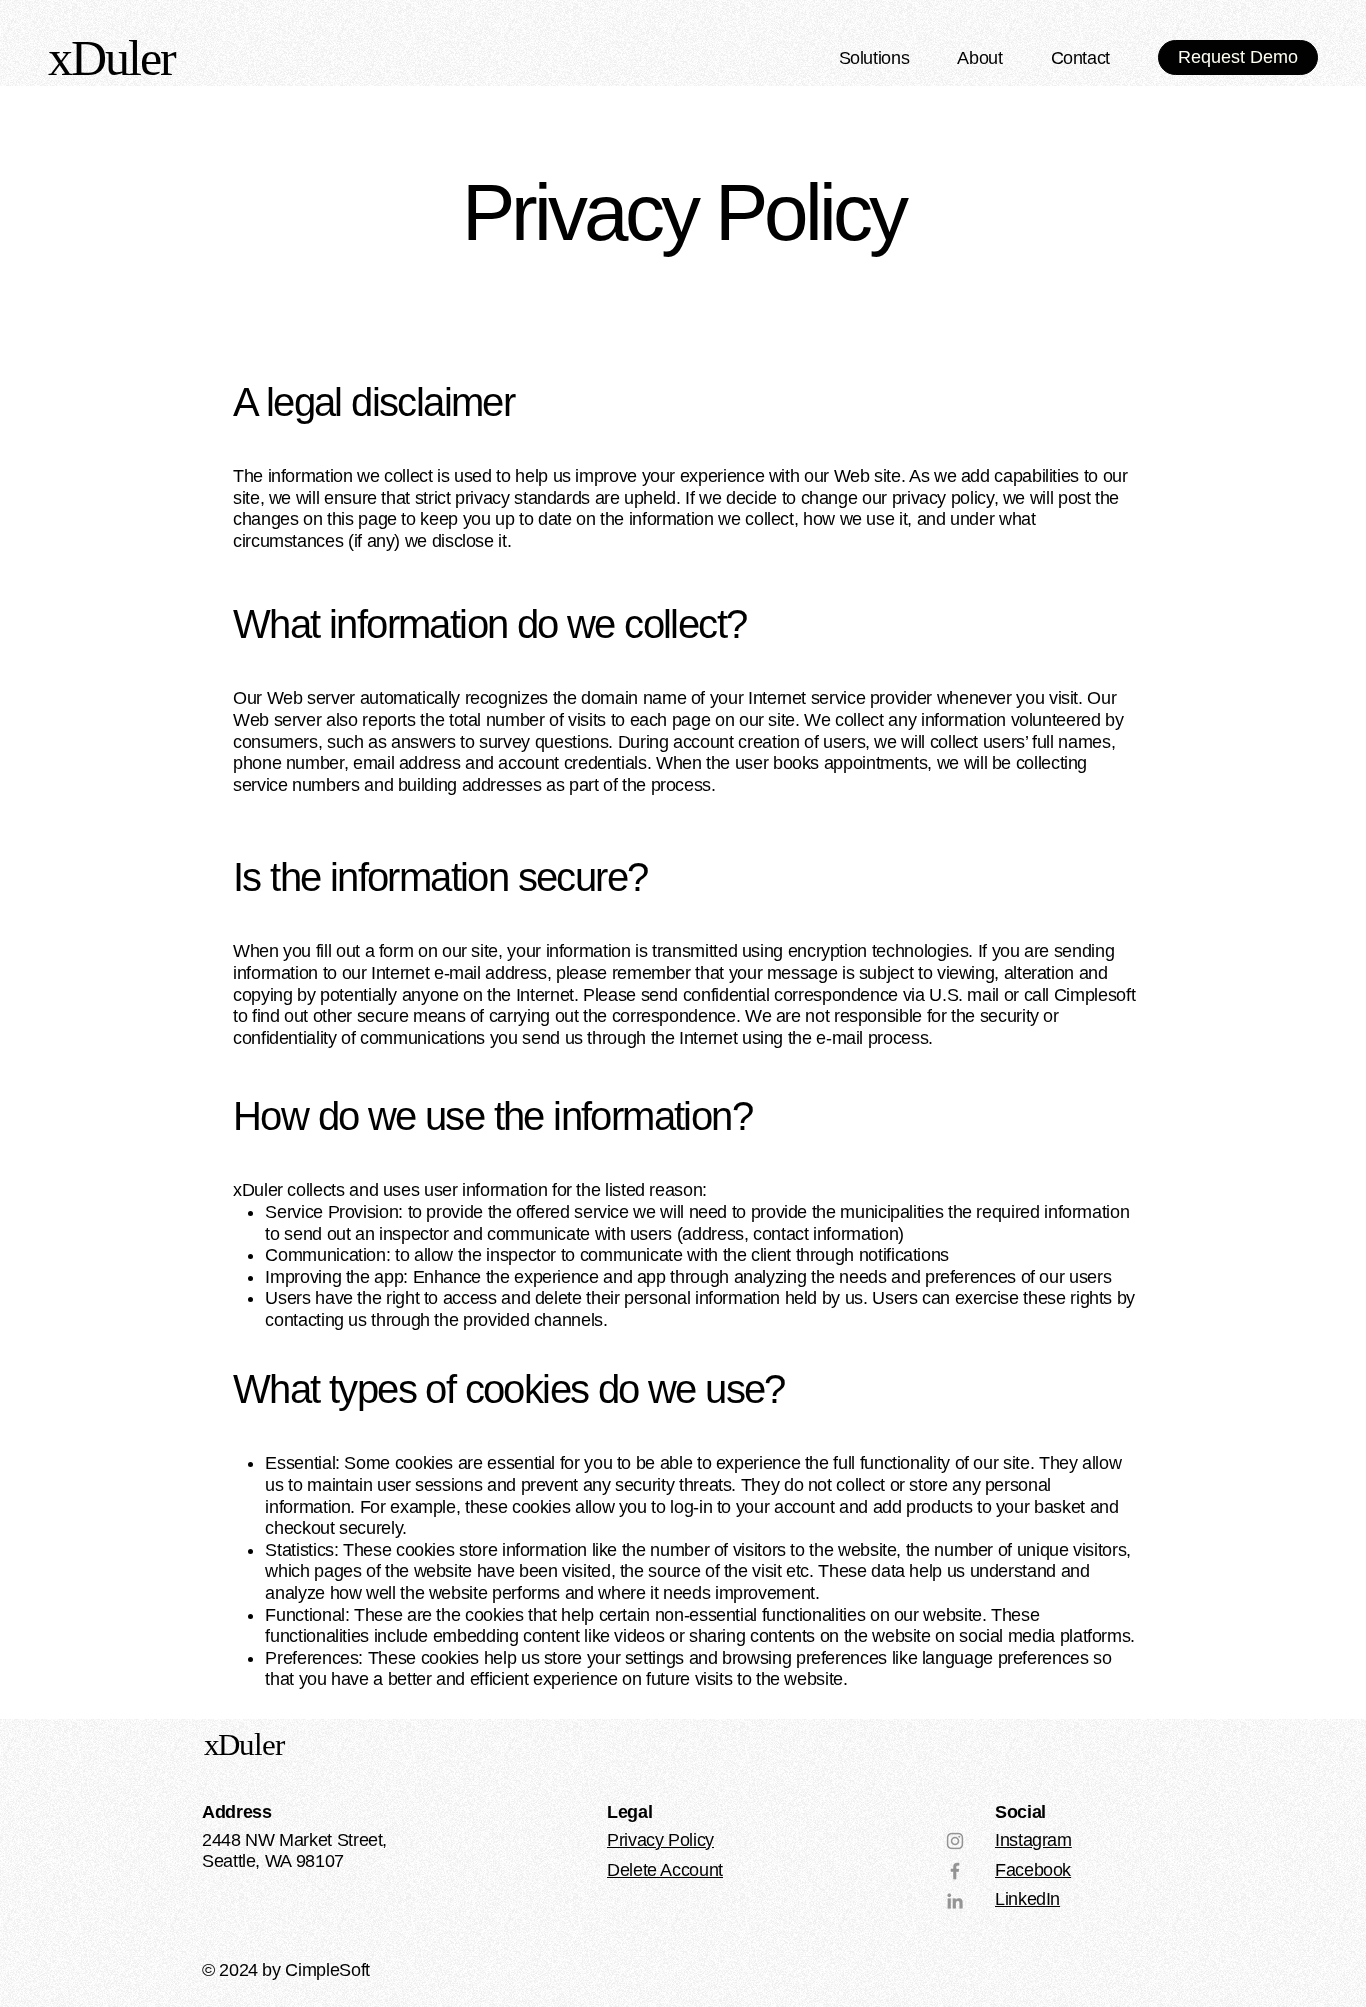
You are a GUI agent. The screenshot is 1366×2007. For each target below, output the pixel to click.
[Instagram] (955, 1841)
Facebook (1033, 1870)
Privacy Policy (660, 1840)
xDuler (244, 1744)
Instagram (1033, 1840)
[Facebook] (955, 1871)
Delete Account (665, 1870)
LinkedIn (1027, 1899)
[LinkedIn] (955, 1901)
